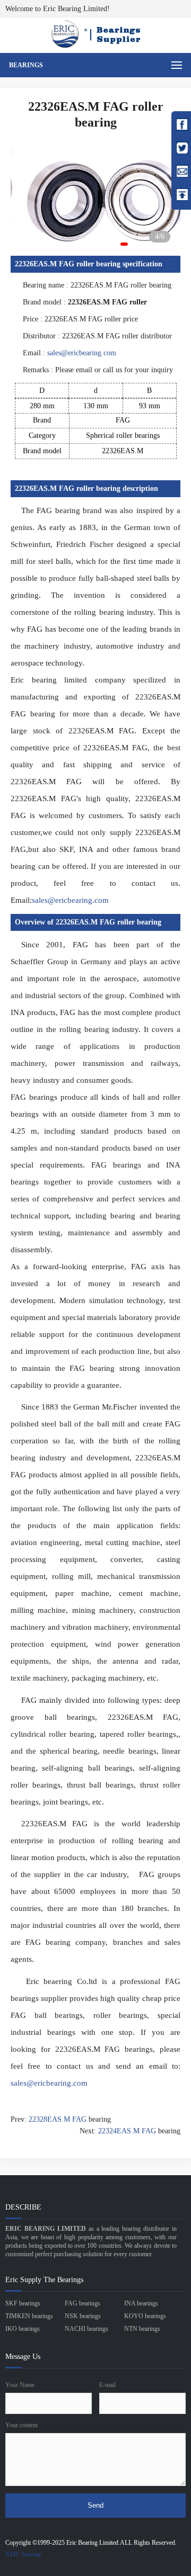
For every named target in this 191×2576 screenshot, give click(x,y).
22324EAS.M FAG (127, 2131)
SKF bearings (23, 2303)
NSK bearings (83, 2316)
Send (95, 2505)
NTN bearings (142, 2329)
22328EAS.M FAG (58, 2119)
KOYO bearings (145, 2316)
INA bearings (141, 2303)
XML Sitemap (23, 2554)
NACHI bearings (86, 2329)
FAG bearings (83, 2303)
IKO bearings (23, 2329)
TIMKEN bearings (29, 2316)
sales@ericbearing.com (82, 353)
